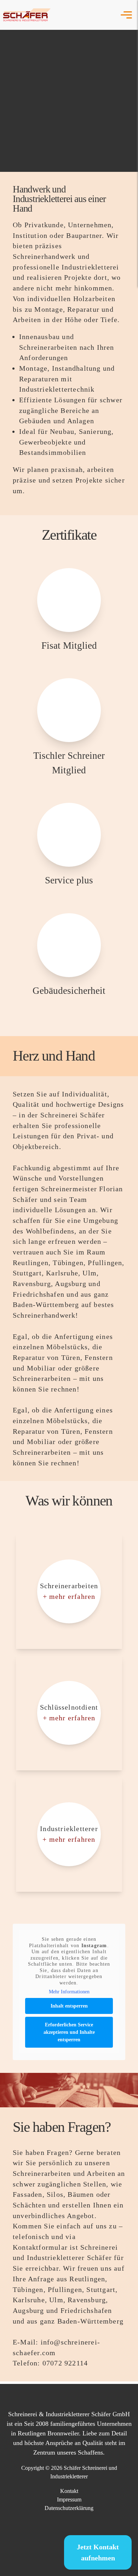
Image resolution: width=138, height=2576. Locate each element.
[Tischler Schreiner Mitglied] (69, 713)
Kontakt (69, 2491)
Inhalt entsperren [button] (69, 2006)
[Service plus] (69, 838)
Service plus (69, 880)
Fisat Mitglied (69, 646)
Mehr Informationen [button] (69, 1992)
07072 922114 (65, 2363)
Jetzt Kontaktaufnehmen (98, 2552)
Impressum (69, 2499)
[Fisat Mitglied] (69, 603)
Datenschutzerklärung (69, 2508)
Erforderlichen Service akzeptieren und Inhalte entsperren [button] (69, 2032)
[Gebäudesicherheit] (69, 948)
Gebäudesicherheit (69, 991)
